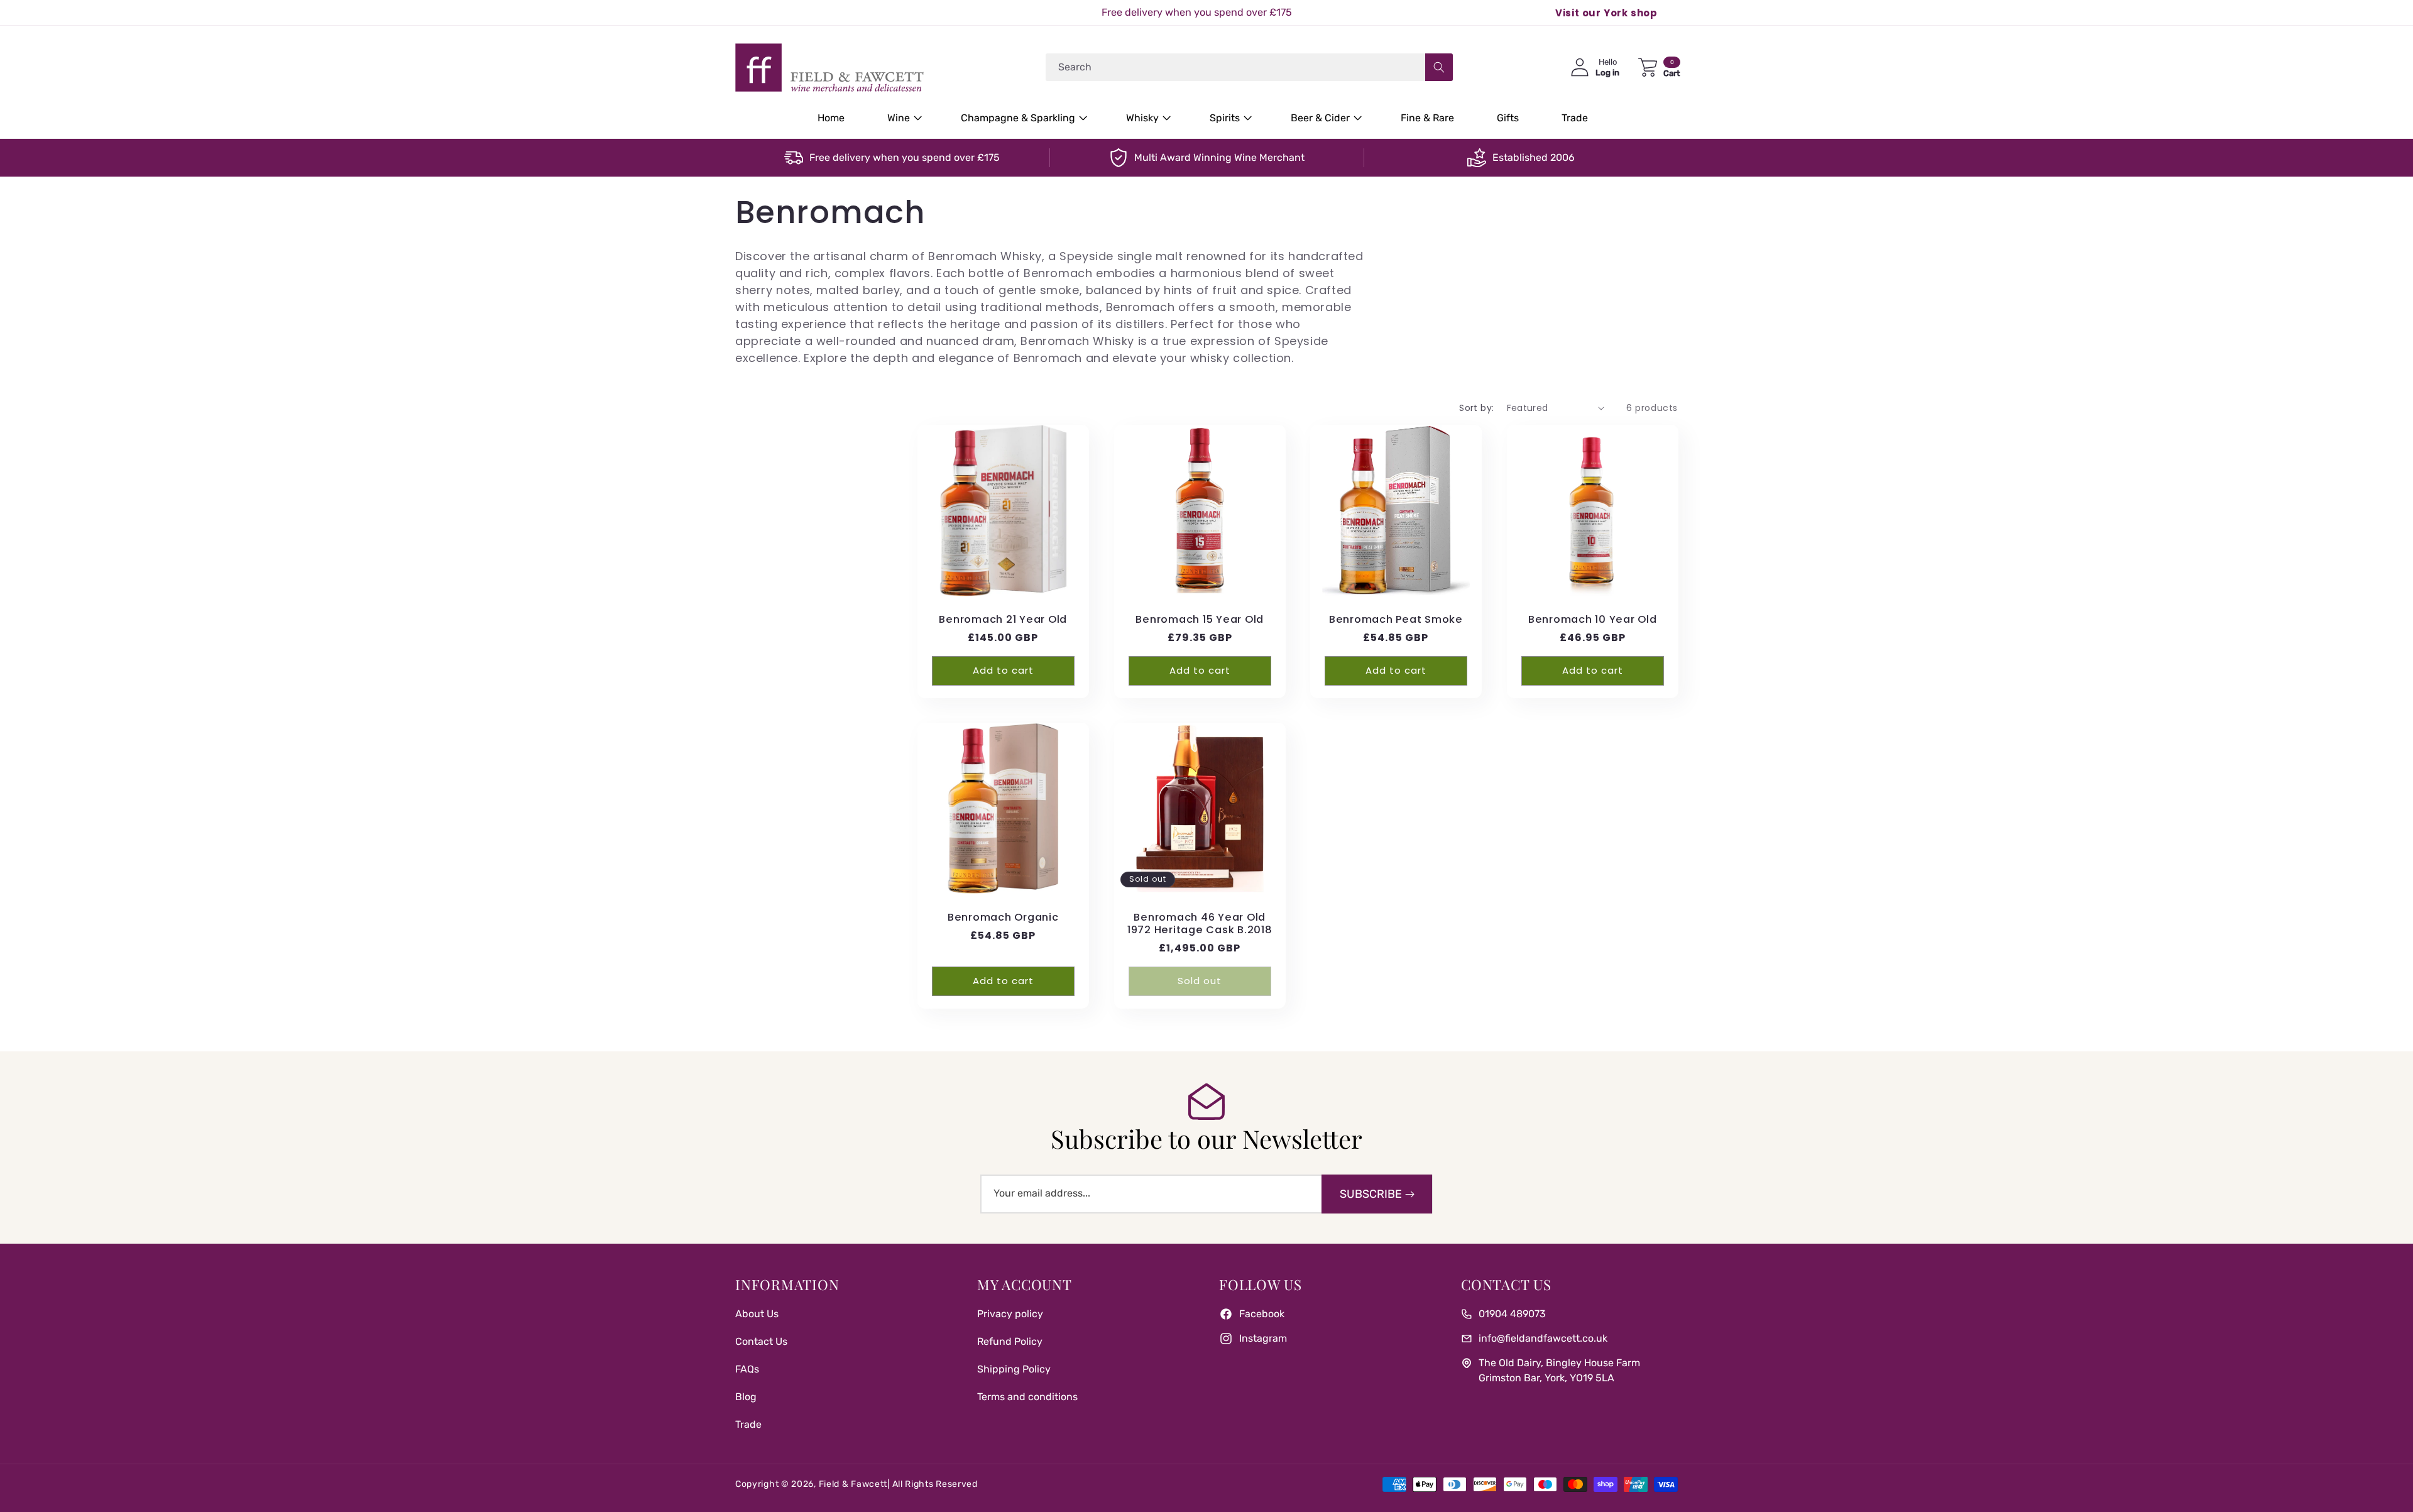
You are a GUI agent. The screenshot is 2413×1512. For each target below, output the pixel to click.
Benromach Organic (1003, 918)
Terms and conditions (1027, 1397)
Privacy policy (1010, 1314)
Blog (746, 1397)
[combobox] (1249, 67)
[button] (903, 118)
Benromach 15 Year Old (1200, 619)
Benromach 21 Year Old (1003, 619)
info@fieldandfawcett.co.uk (1543, 1338)
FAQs (747, 1369)
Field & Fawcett (853, 1484)
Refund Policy (1010, 1341)
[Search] (1439, 67)
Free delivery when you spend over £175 (905, 157)
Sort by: (1476, 408)
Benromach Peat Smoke (1396, 619)
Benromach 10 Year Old (1592, 619)
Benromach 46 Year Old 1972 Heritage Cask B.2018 (1199, 924)
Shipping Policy (1014, 1369)
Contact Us (761, 1341)
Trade (748, 1424)
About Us (757, 1314)
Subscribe (1371, 1194)
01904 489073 (1512, 1314)
